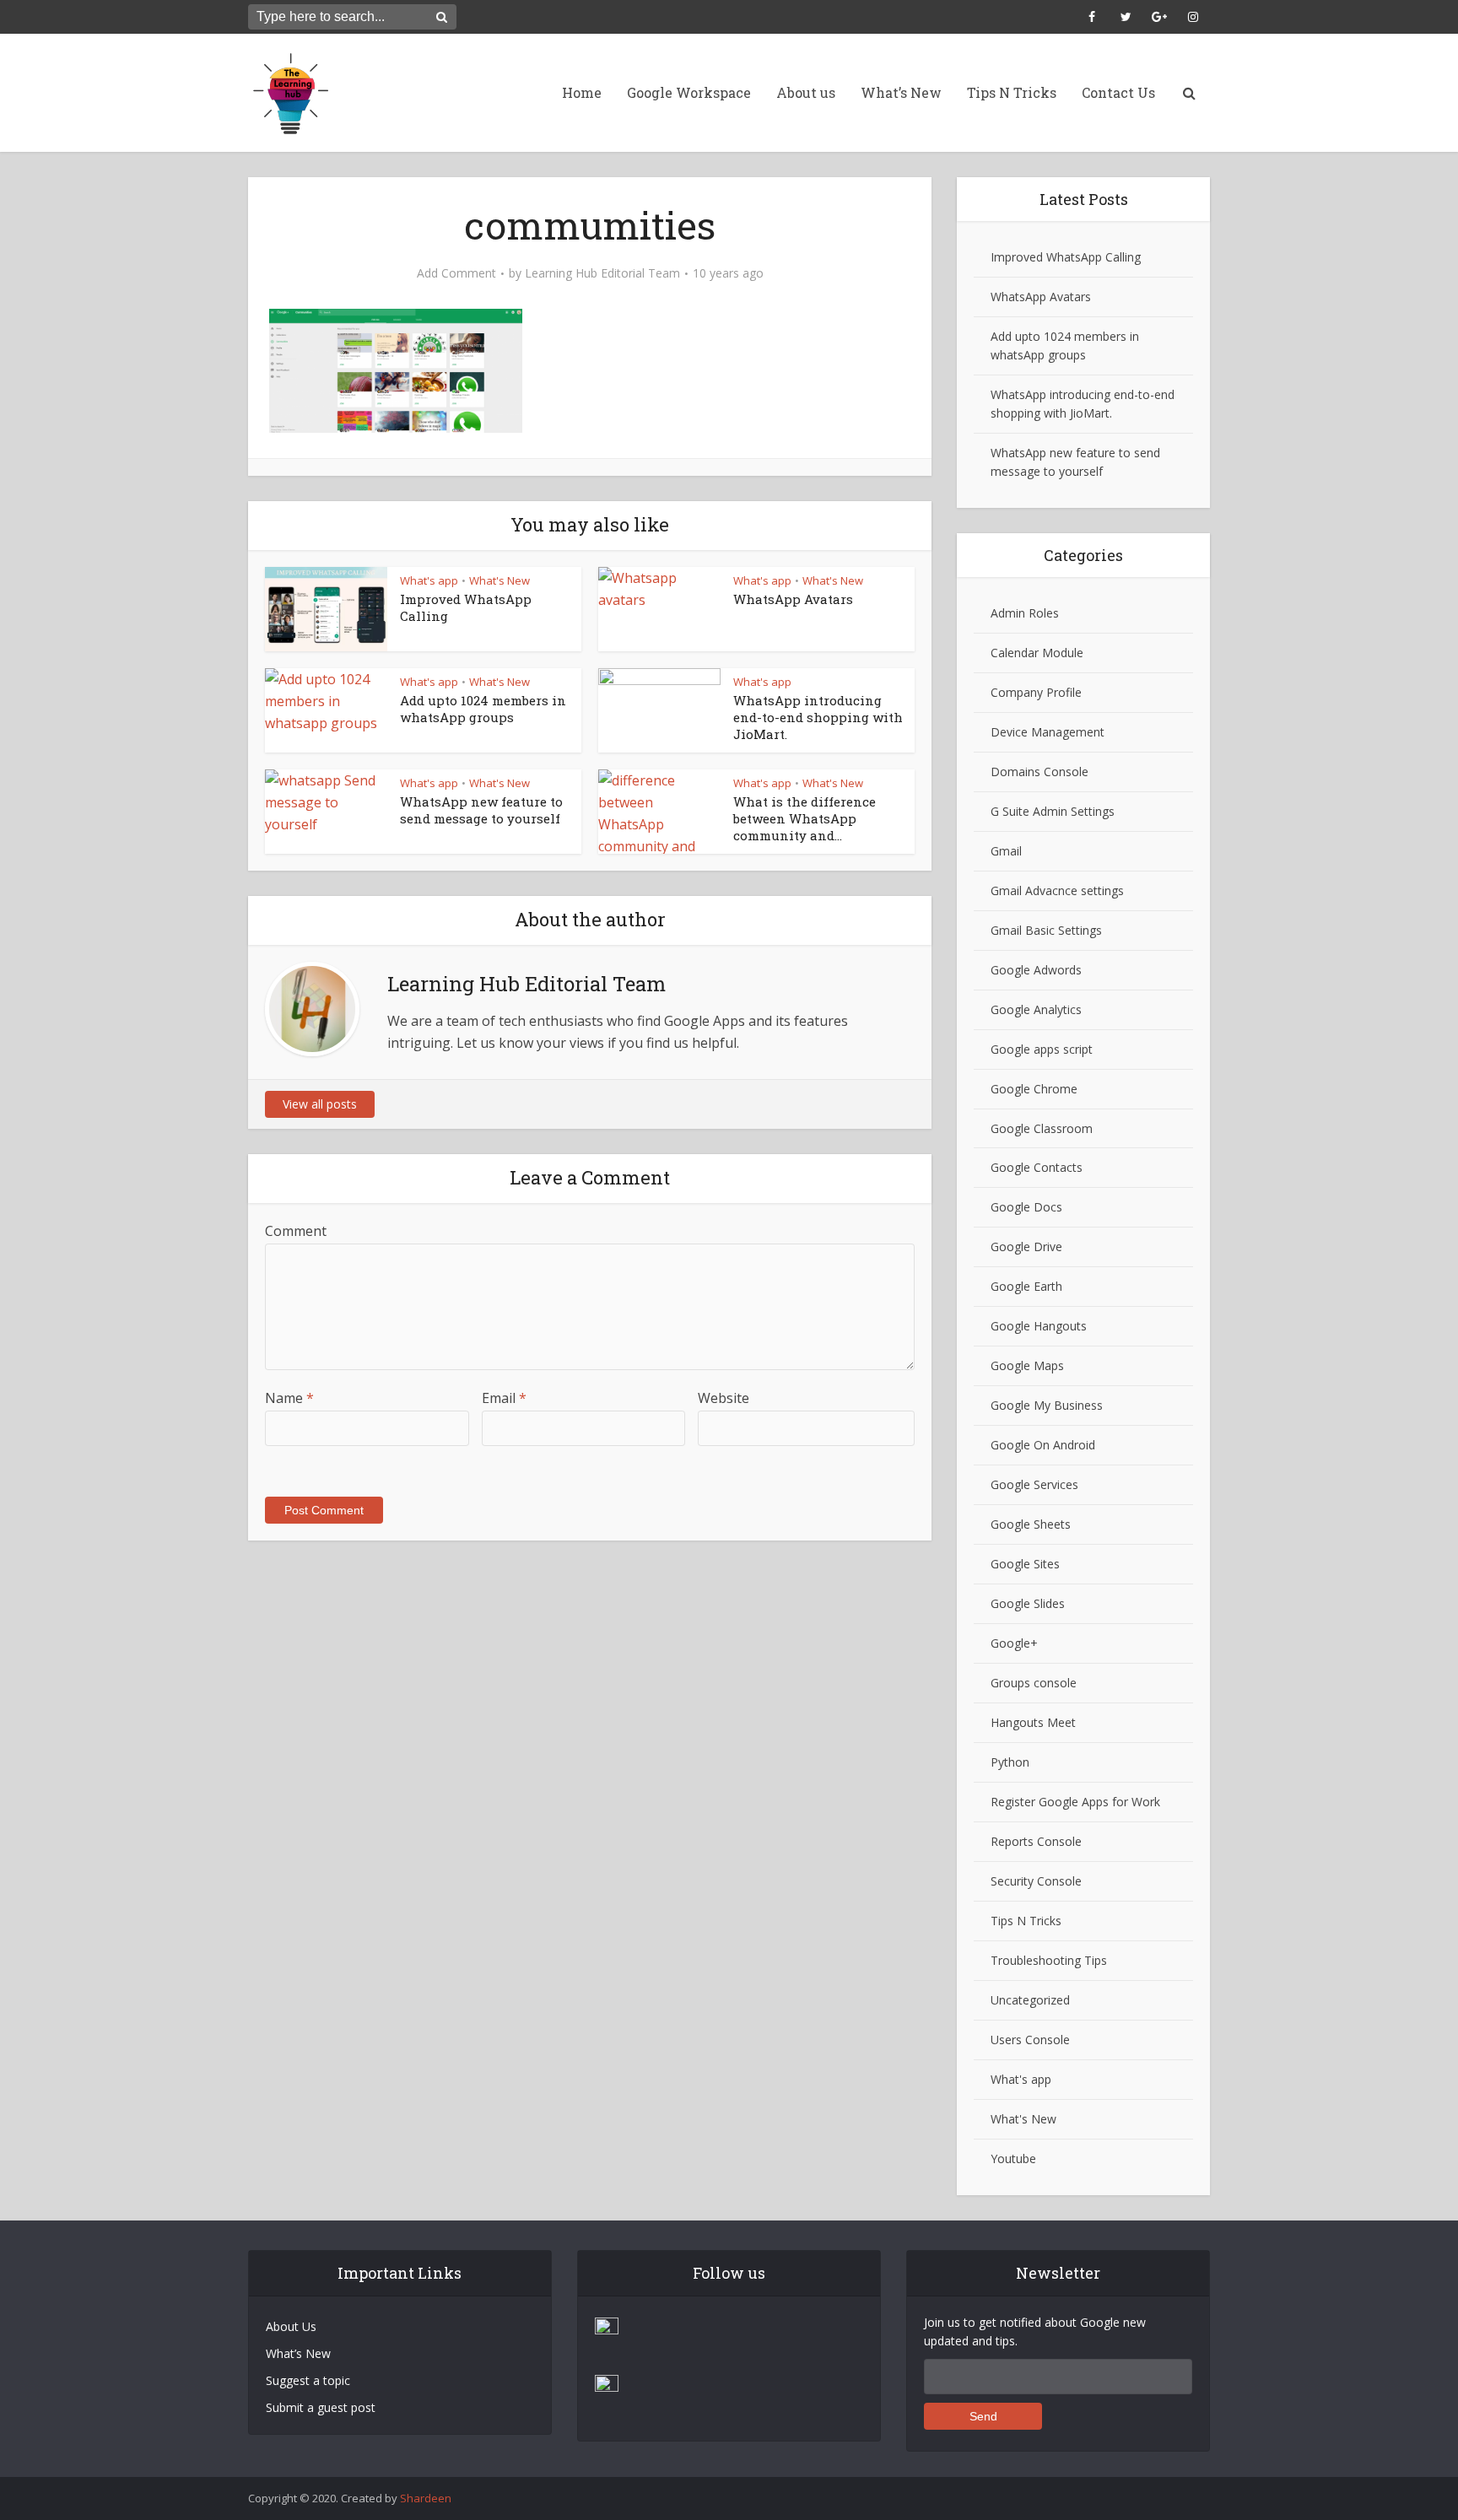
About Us (291, 2326)
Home (582, 92)
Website (724, 1398)
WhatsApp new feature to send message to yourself (481, 810)
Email (504, 1398)
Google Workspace (689, 92)
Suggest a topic (308, 2380)
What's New (499, 580)
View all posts (320, 1104)
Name (289, 1398)
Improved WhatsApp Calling (1066, 257)
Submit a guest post (321, 2407)
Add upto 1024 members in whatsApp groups (483, 709)
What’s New (901, 92)
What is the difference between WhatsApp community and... (805, 819)
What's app (429, 580)
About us (806, 92)
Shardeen (426, 2498)
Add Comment (456, 273)
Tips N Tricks (1012, 92)
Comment (296, 1231)
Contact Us (1118, 92)
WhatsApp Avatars (793, 599)
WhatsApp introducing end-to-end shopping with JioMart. (818, 718)
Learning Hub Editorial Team (602, 273)
